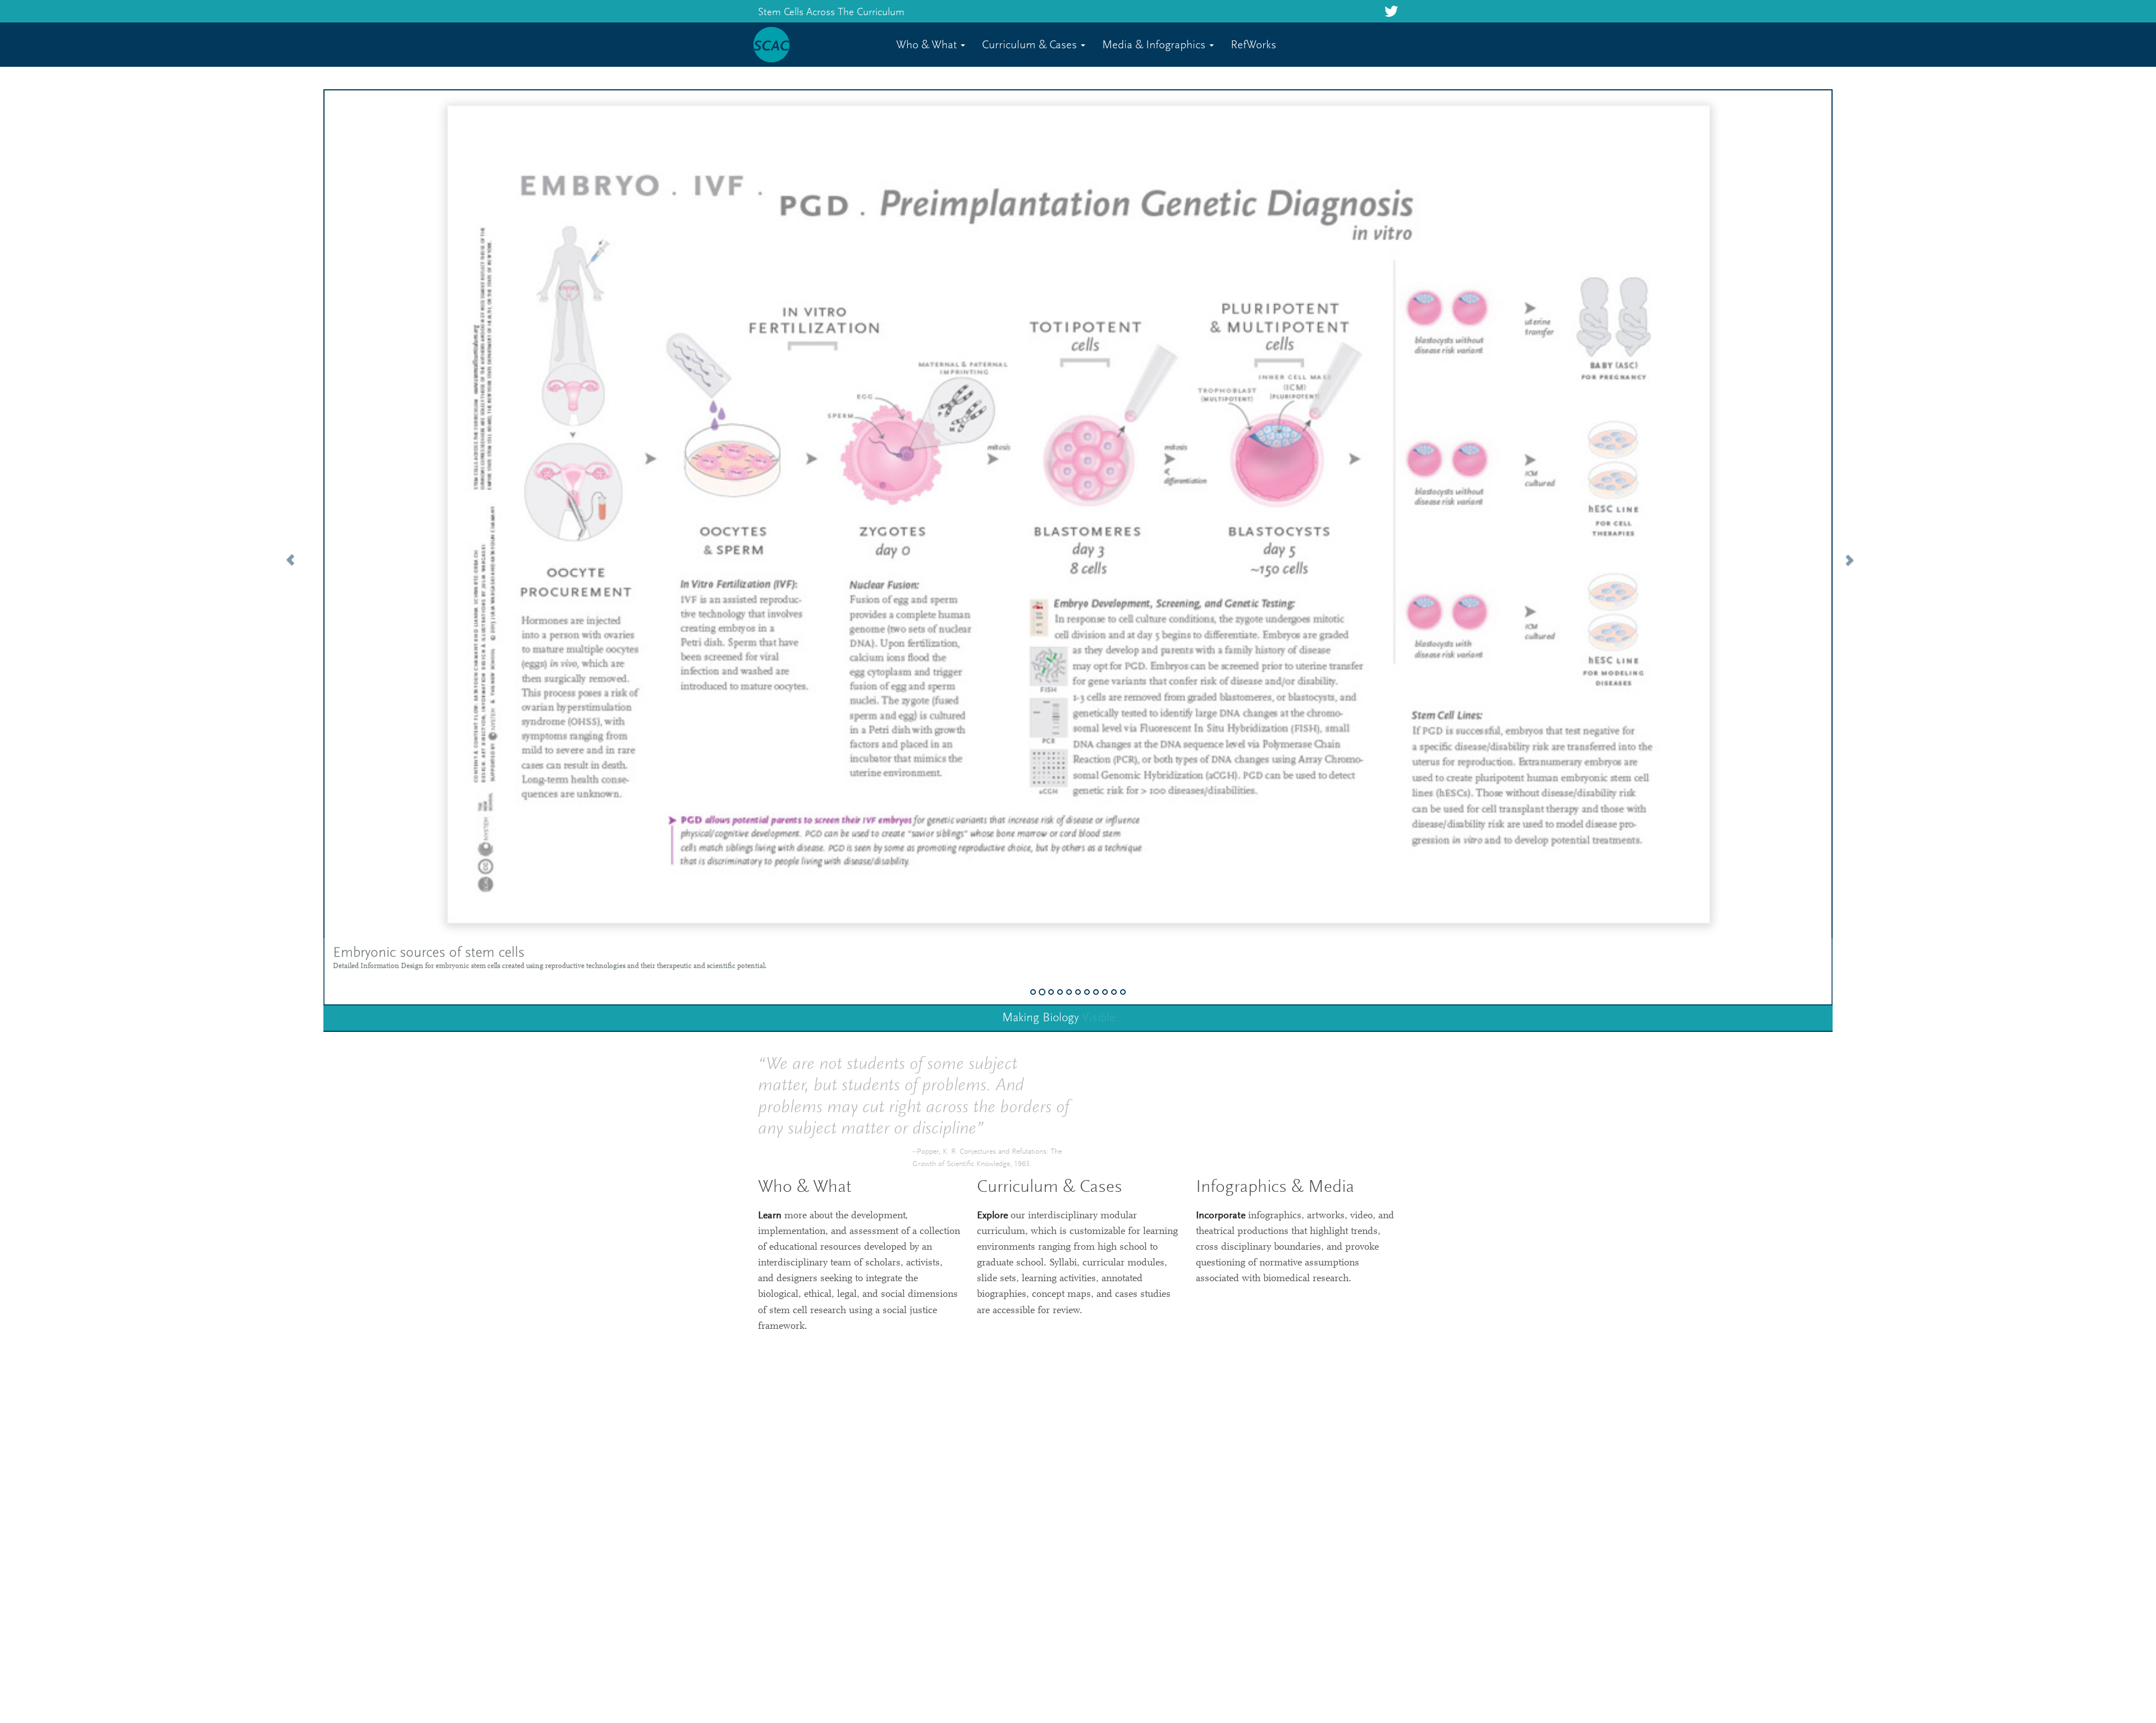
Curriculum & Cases (1031, 46)
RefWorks (1253, 46)
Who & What (928, 46)
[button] (285, 553)
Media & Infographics (1155, 46)
